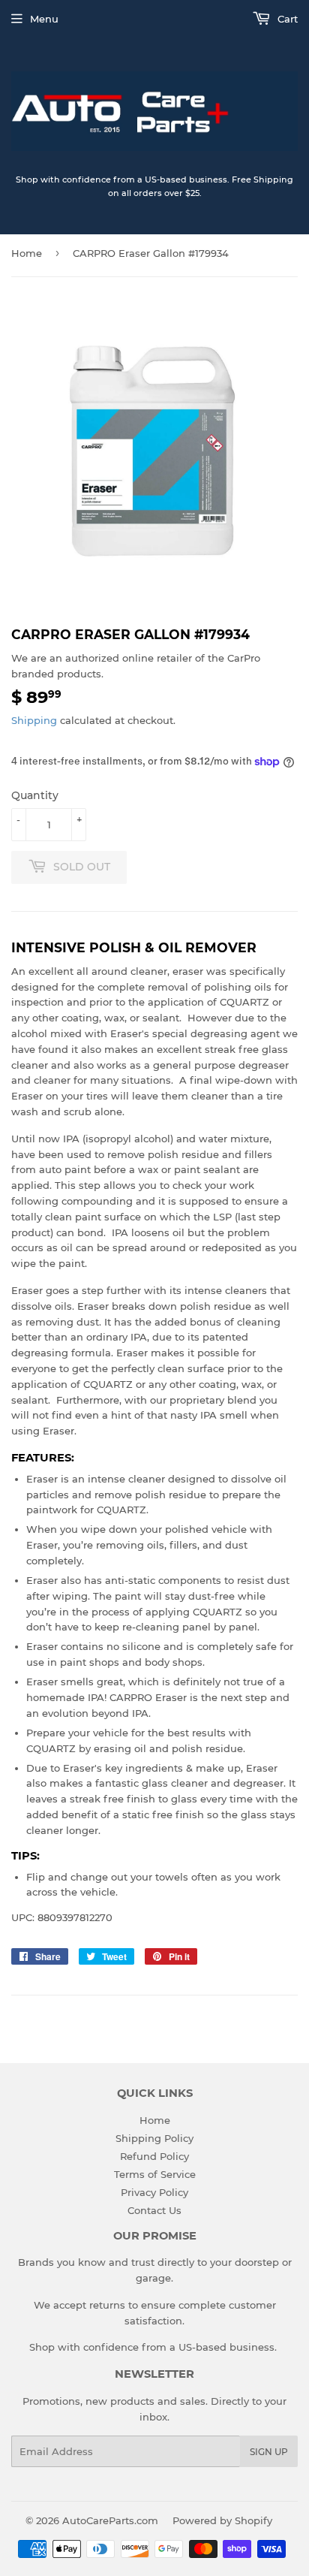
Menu (44, 19)
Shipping (34, 720)
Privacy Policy (154, 2192)
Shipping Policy (154, 2138)
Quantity (35, 795)
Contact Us (154, 2210)
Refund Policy (154, 2156)
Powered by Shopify (222, 2520)
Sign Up (269, 2452)
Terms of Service (155, 2174)
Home (27, 253)
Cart (286, 19)
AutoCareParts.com (110, 2520)
